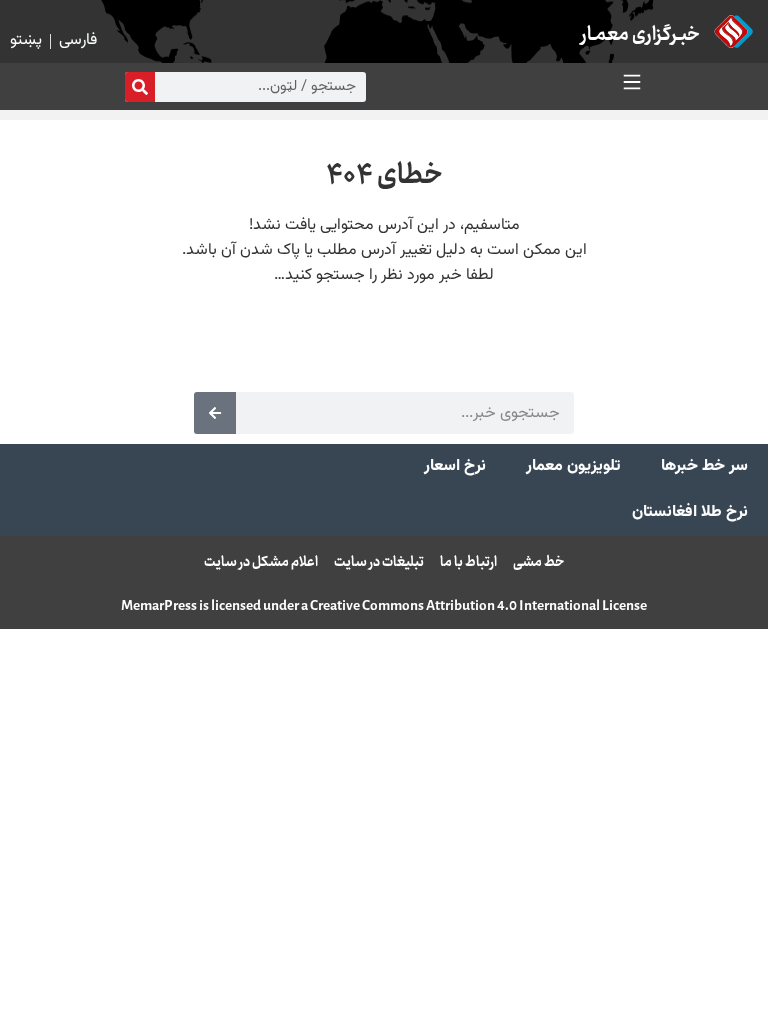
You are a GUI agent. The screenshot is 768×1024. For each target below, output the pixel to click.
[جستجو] (140, 87)
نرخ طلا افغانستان (690, 512)
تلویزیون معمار (573, 466)
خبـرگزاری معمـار (640, 35)
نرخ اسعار (455, 466)
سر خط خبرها (704, 466)
